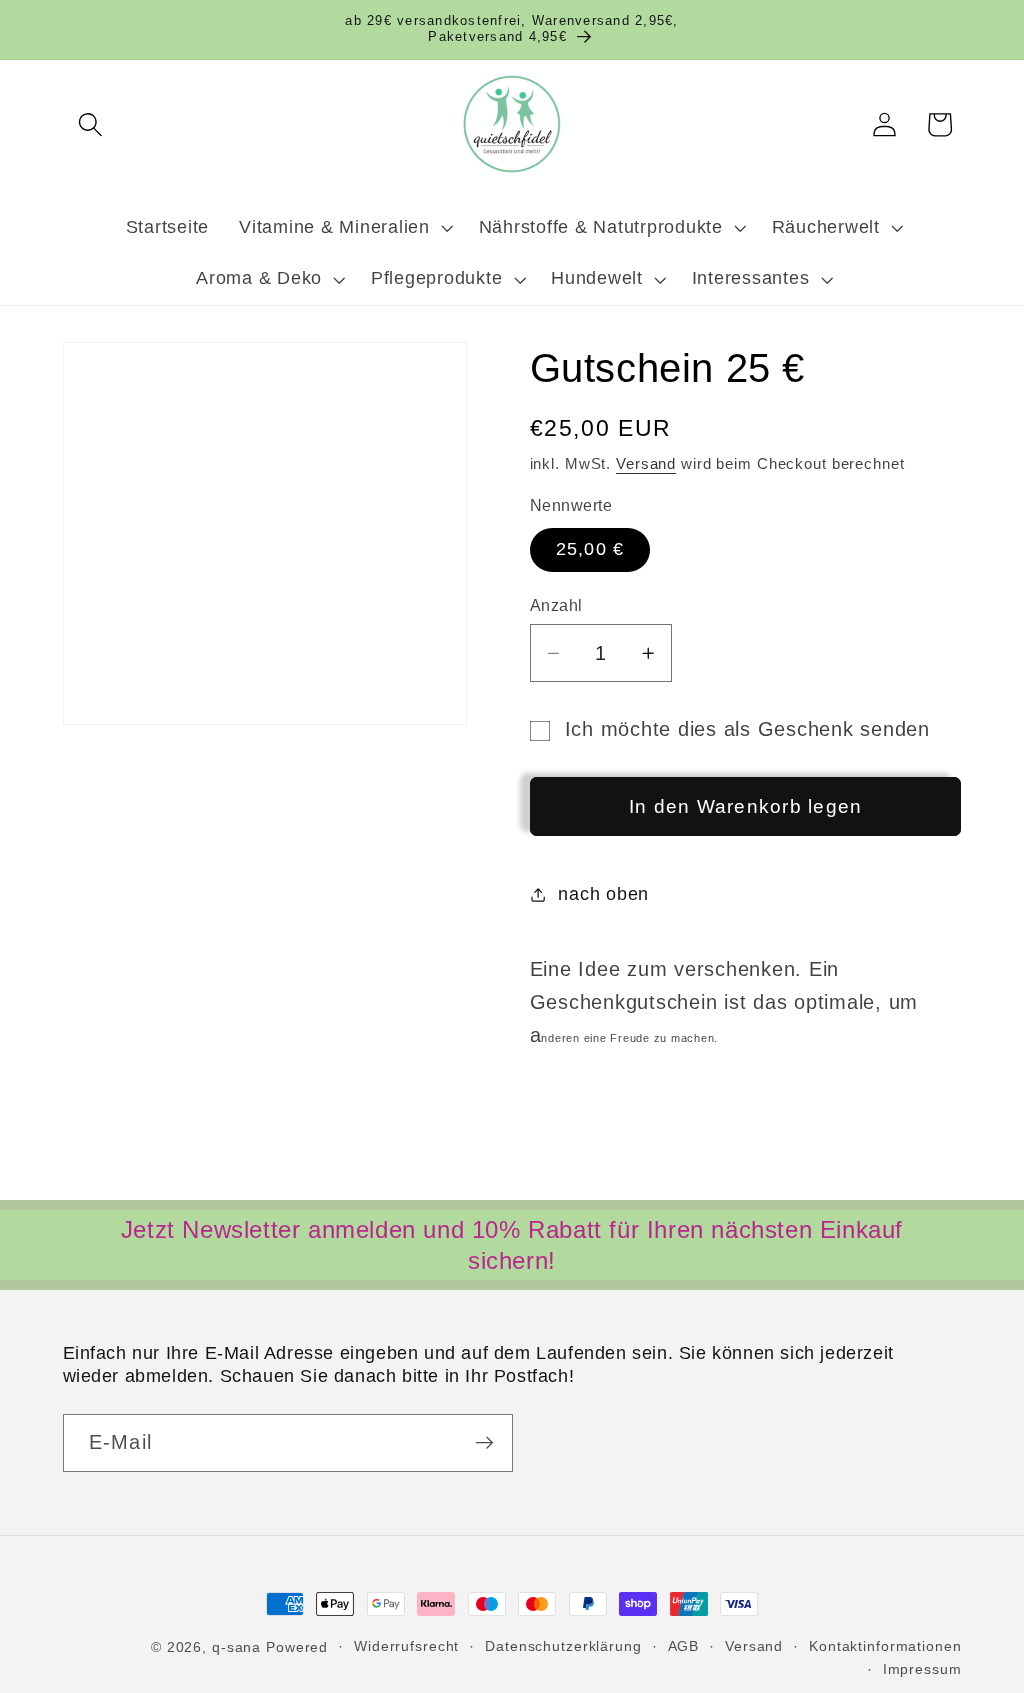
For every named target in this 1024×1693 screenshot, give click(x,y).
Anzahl (556, 605)
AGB (684, 1646)
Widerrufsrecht (406, 1646)
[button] (90, 124)
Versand (646, 463)
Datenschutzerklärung (563, 1646)
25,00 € (590, 549)
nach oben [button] (603, 894)
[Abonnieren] (484, 1443)
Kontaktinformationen (885, 1646)
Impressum (922, 1669)
